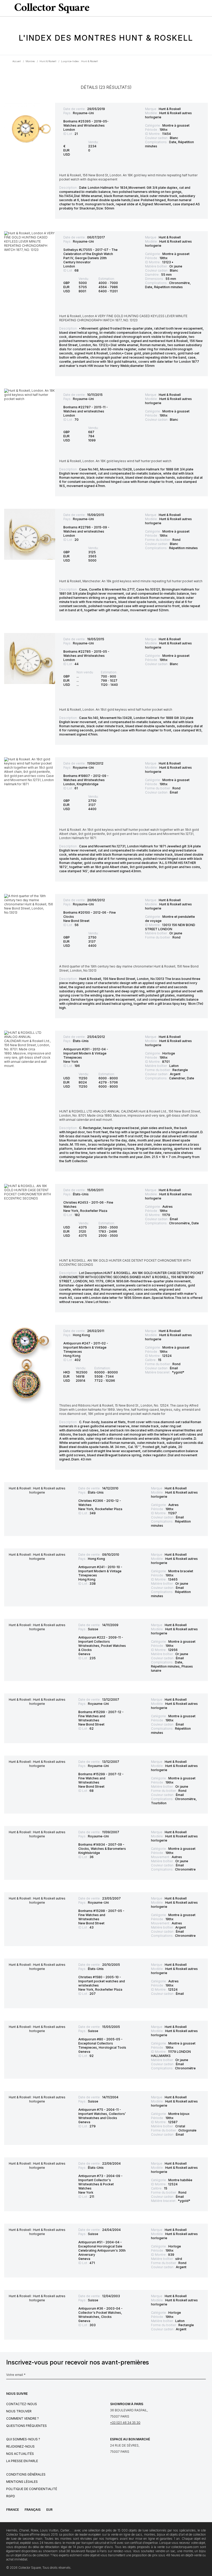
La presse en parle (22, 2461)
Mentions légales (22, 2482)
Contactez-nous (22, 2404)
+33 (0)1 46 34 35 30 (125, 2423)
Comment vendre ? (22, 2418)
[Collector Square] (51, 8)
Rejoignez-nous (20, 2446)
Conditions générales (26, 2474)
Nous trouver (19, 2411)
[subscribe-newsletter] (203, 2376)
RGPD (11, 2496)
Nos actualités (20, 2454)
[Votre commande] (198, 8)
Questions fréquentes (26, 2426)
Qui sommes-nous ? (23, 2439)
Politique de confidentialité (32, 2489)
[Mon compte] (206, 8)
